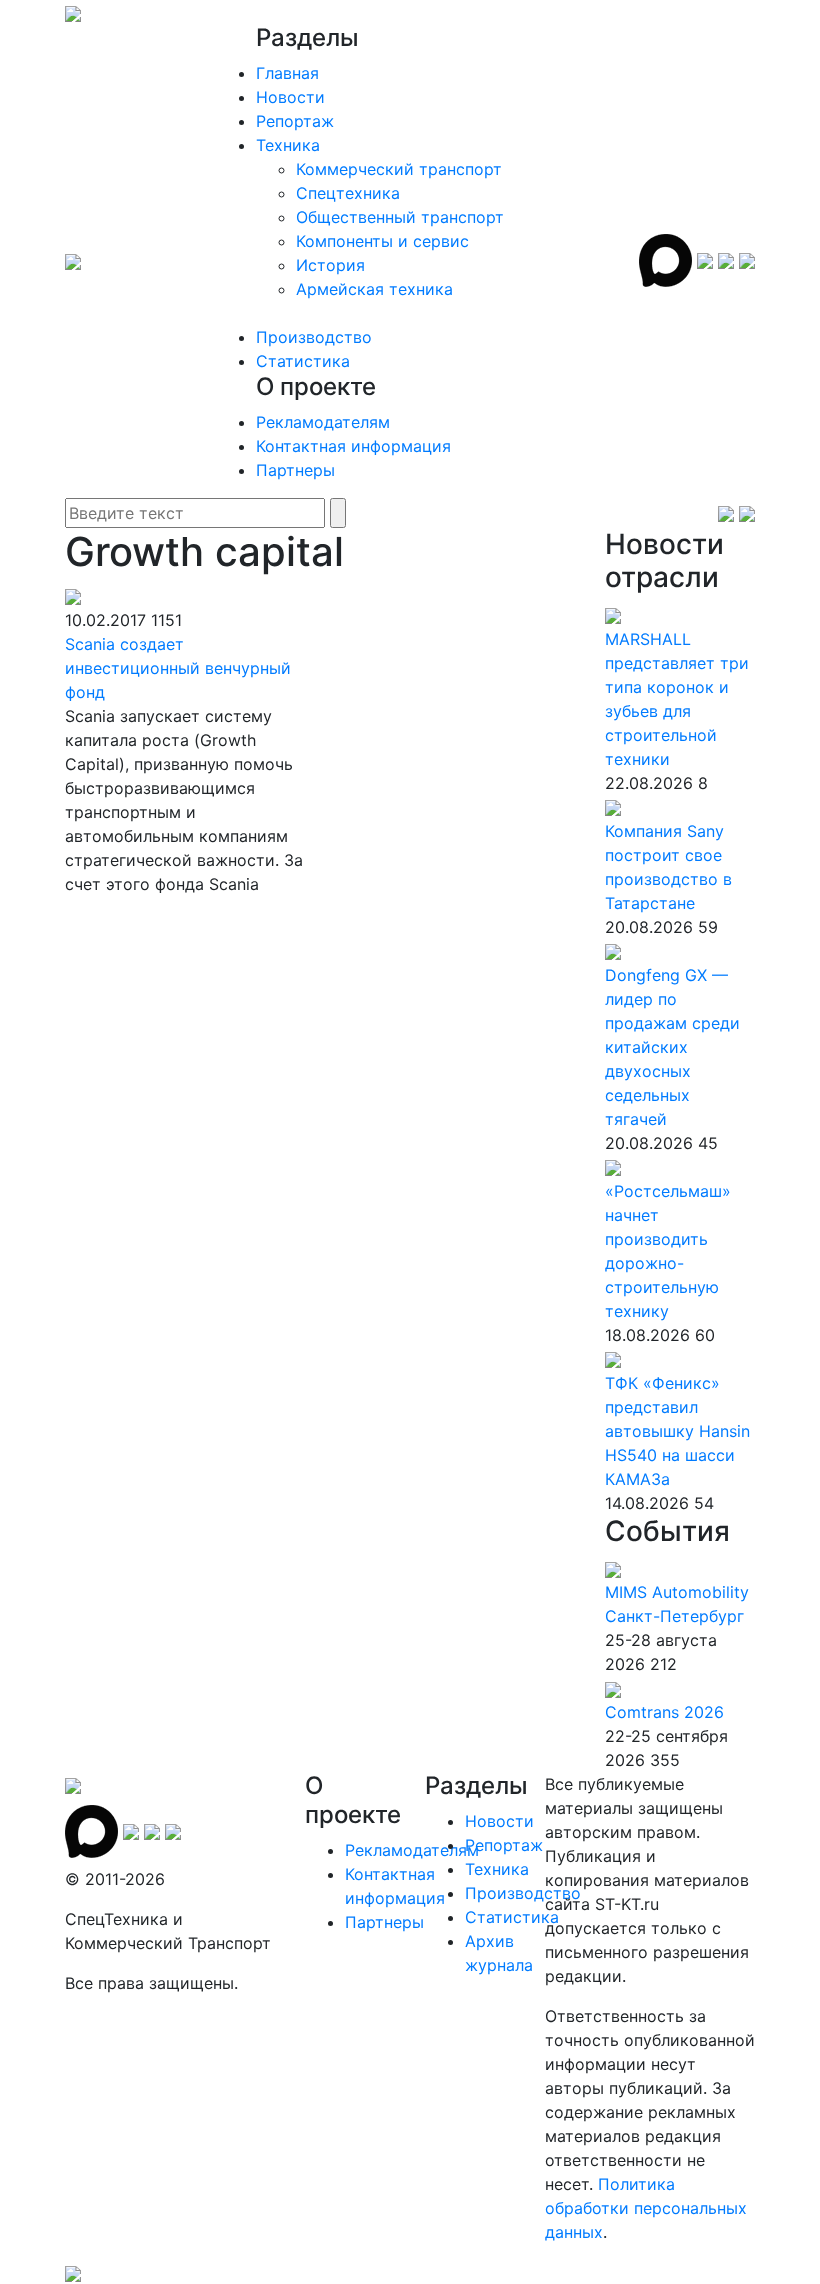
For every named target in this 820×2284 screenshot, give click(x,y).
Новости (290, 97)
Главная (287, 73)
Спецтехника (348, 193)
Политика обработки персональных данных (646, 2208)
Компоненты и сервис (382, 241)
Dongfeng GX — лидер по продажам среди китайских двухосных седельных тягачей (672, 1047)
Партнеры (295, 470)
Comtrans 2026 (664, 1712)
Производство (314, 337)
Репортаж (295, 121)
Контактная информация (353, 446)
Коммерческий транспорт (399, 169)
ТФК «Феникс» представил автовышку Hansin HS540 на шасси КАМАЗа (677, 1431)
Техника (288, 145)
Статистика (303, 361)
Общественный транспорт (400, 217)
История (330, 265)
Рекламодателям (323, 422)
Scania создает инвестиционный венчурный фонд (178, 668)
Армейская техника (374, 289)
